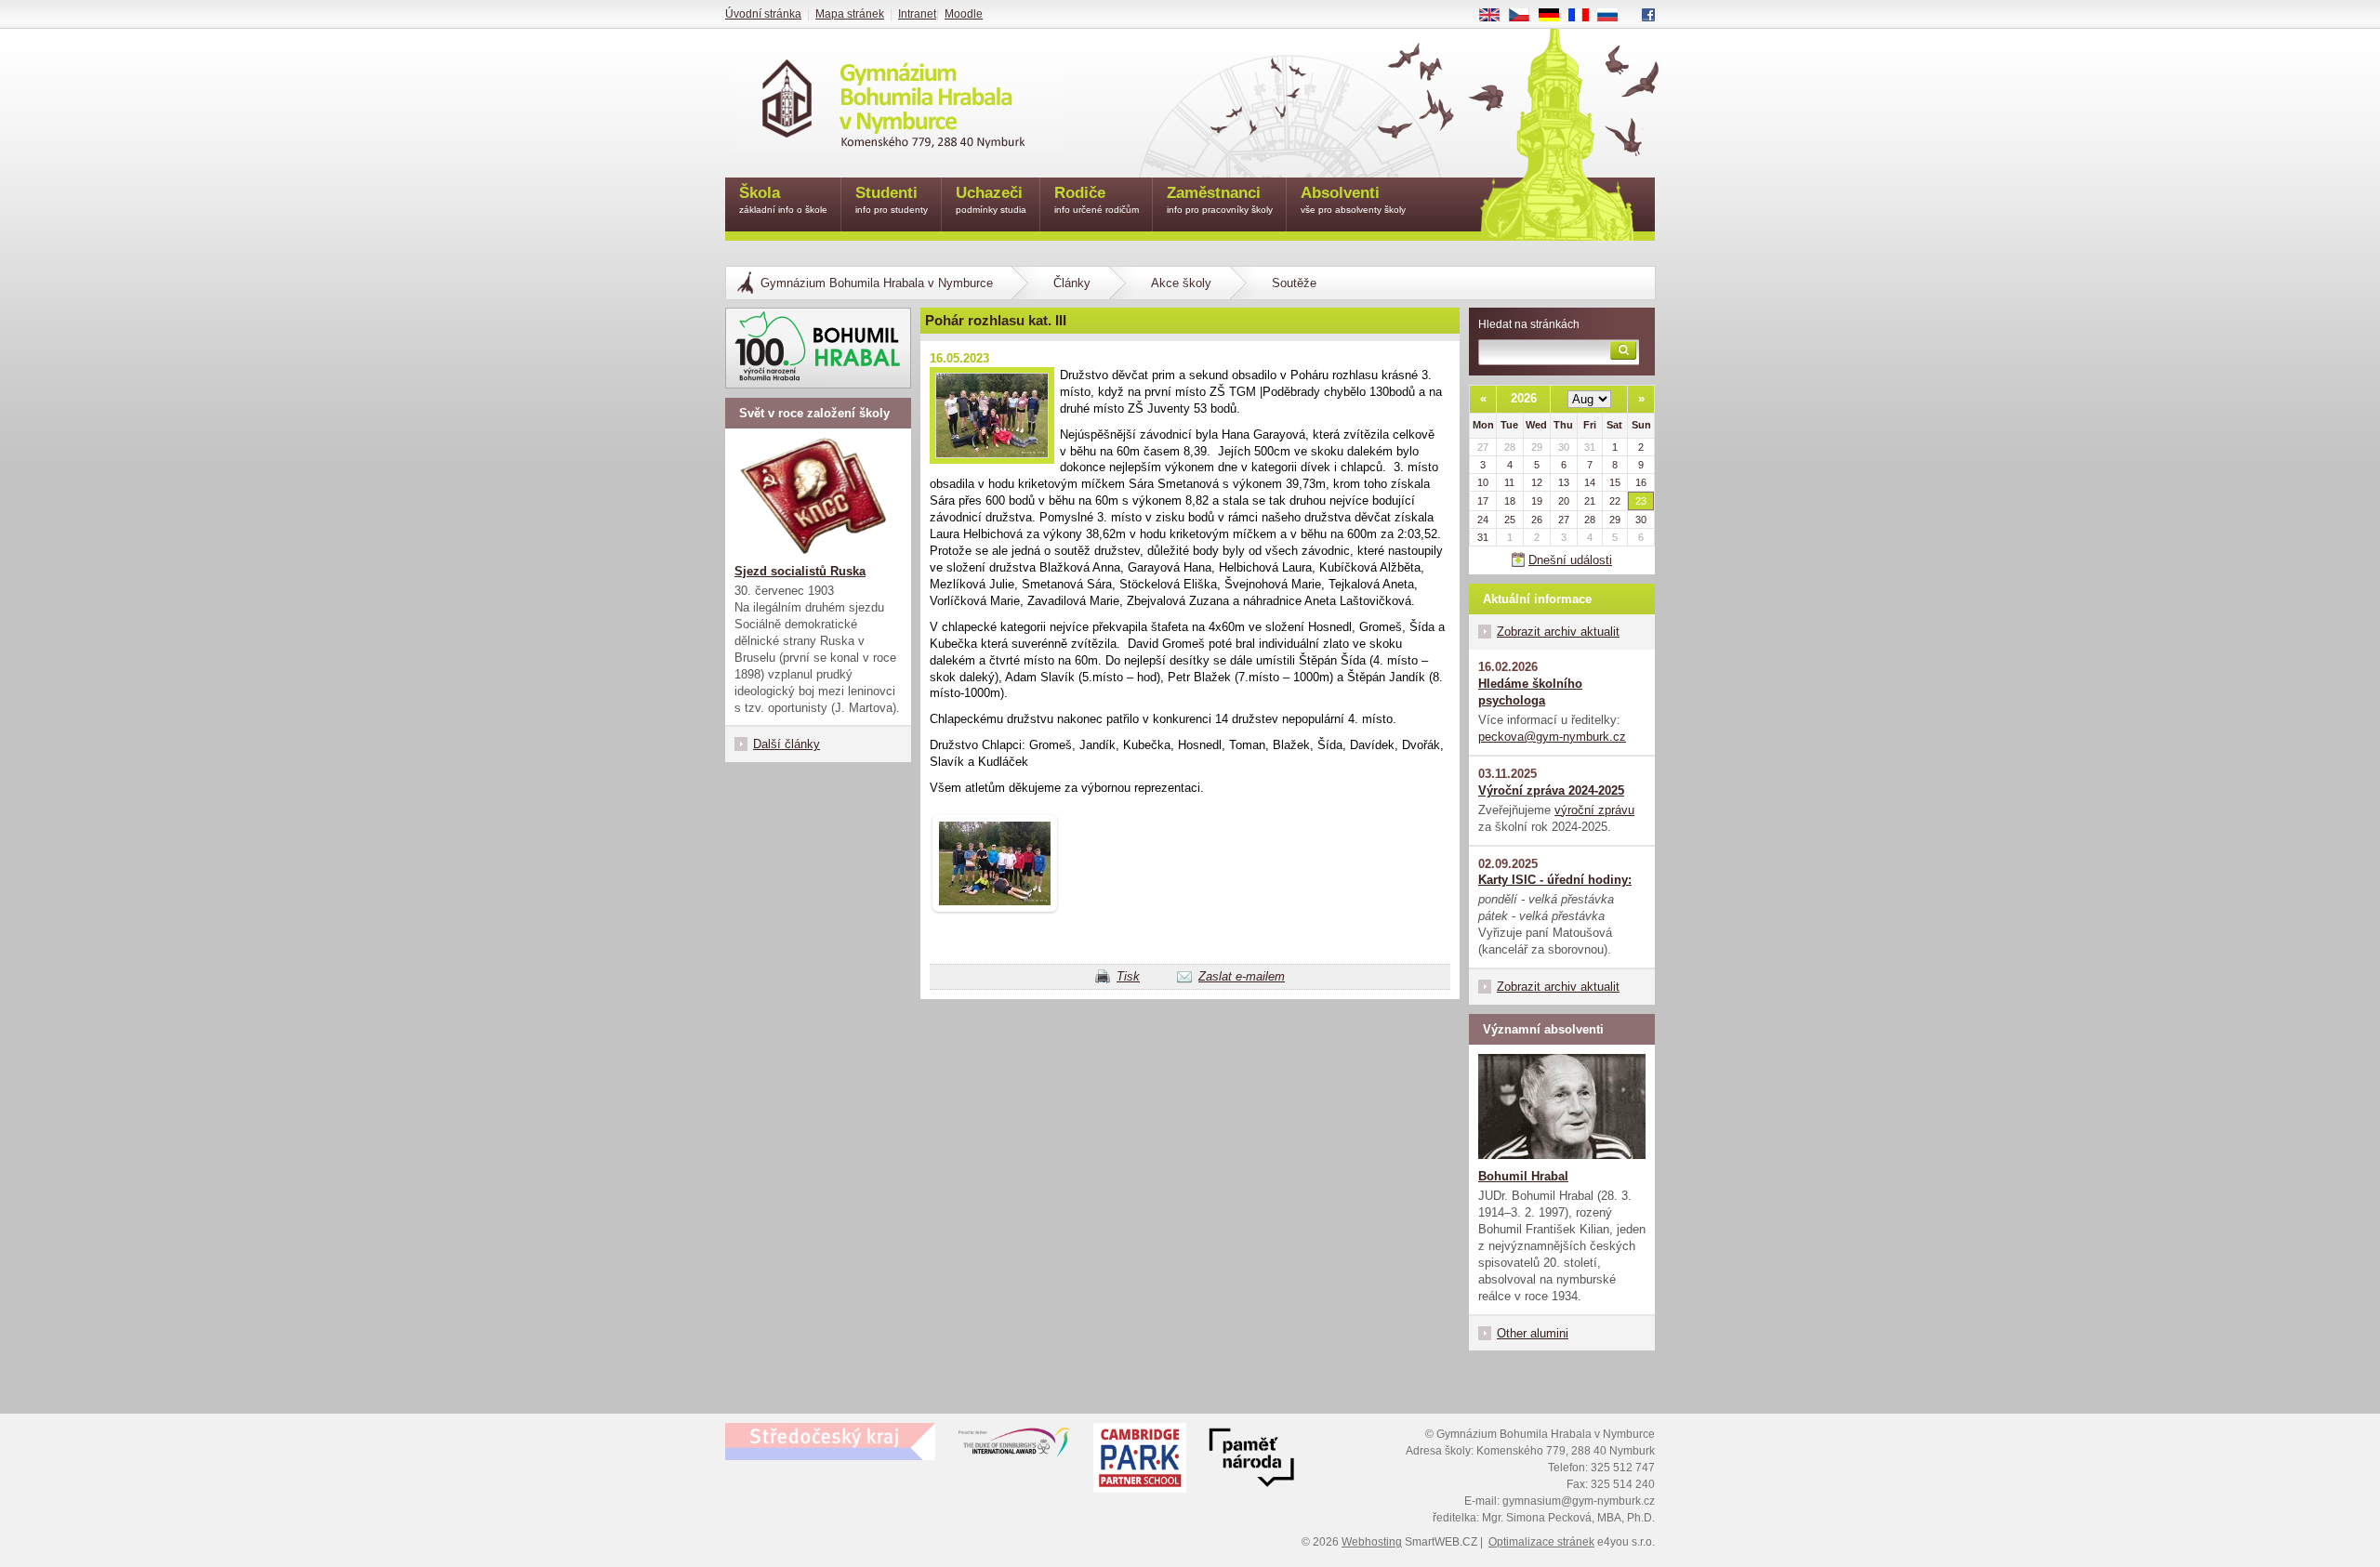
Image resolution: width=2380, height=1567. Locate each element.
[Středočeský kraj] (830, 1442)
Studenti (892, 199)
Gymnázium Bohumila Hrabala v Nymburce (877, 283)
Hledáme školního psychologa (1530, 692)
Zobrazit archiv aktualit (1558, 632)
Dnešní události (1570, 560)
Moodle (964, 14)
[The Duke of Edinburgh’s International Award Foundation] (1014, 1446)
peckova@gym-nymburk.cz (1552, 737)
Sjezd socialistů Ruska (800, 571)
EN (1496, 16)
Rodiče (1097, 199)
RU (1615, 16)
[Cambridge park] (1251, 1460)
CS (1526, 16)
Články (1072, 283)
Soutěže (1294, 283)
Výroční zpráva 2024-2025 (1551, 790)
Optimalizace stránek (1541, 1542)
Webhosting (1372, 1542)
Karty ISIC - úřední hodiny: (1555, 880)
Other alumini (1533, 1333)
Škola (783, 199)
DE (1556, 16)
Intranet (917, 14)
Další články (787, 744)
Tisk (1128, 976)
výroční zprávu (1594, 810)
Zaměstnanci (1220, 199)
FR (1585, 16)
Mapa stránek (850, 14)
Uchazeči (991, 199)
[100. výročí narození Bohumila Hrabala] (818, 348)
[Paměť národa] (1140, 1460)
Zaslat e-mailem (1242, 976)
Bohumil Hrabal (1523, 1176)
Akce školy (1181, 283)
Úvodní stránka (763, 14)
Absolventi (1353, 199)
